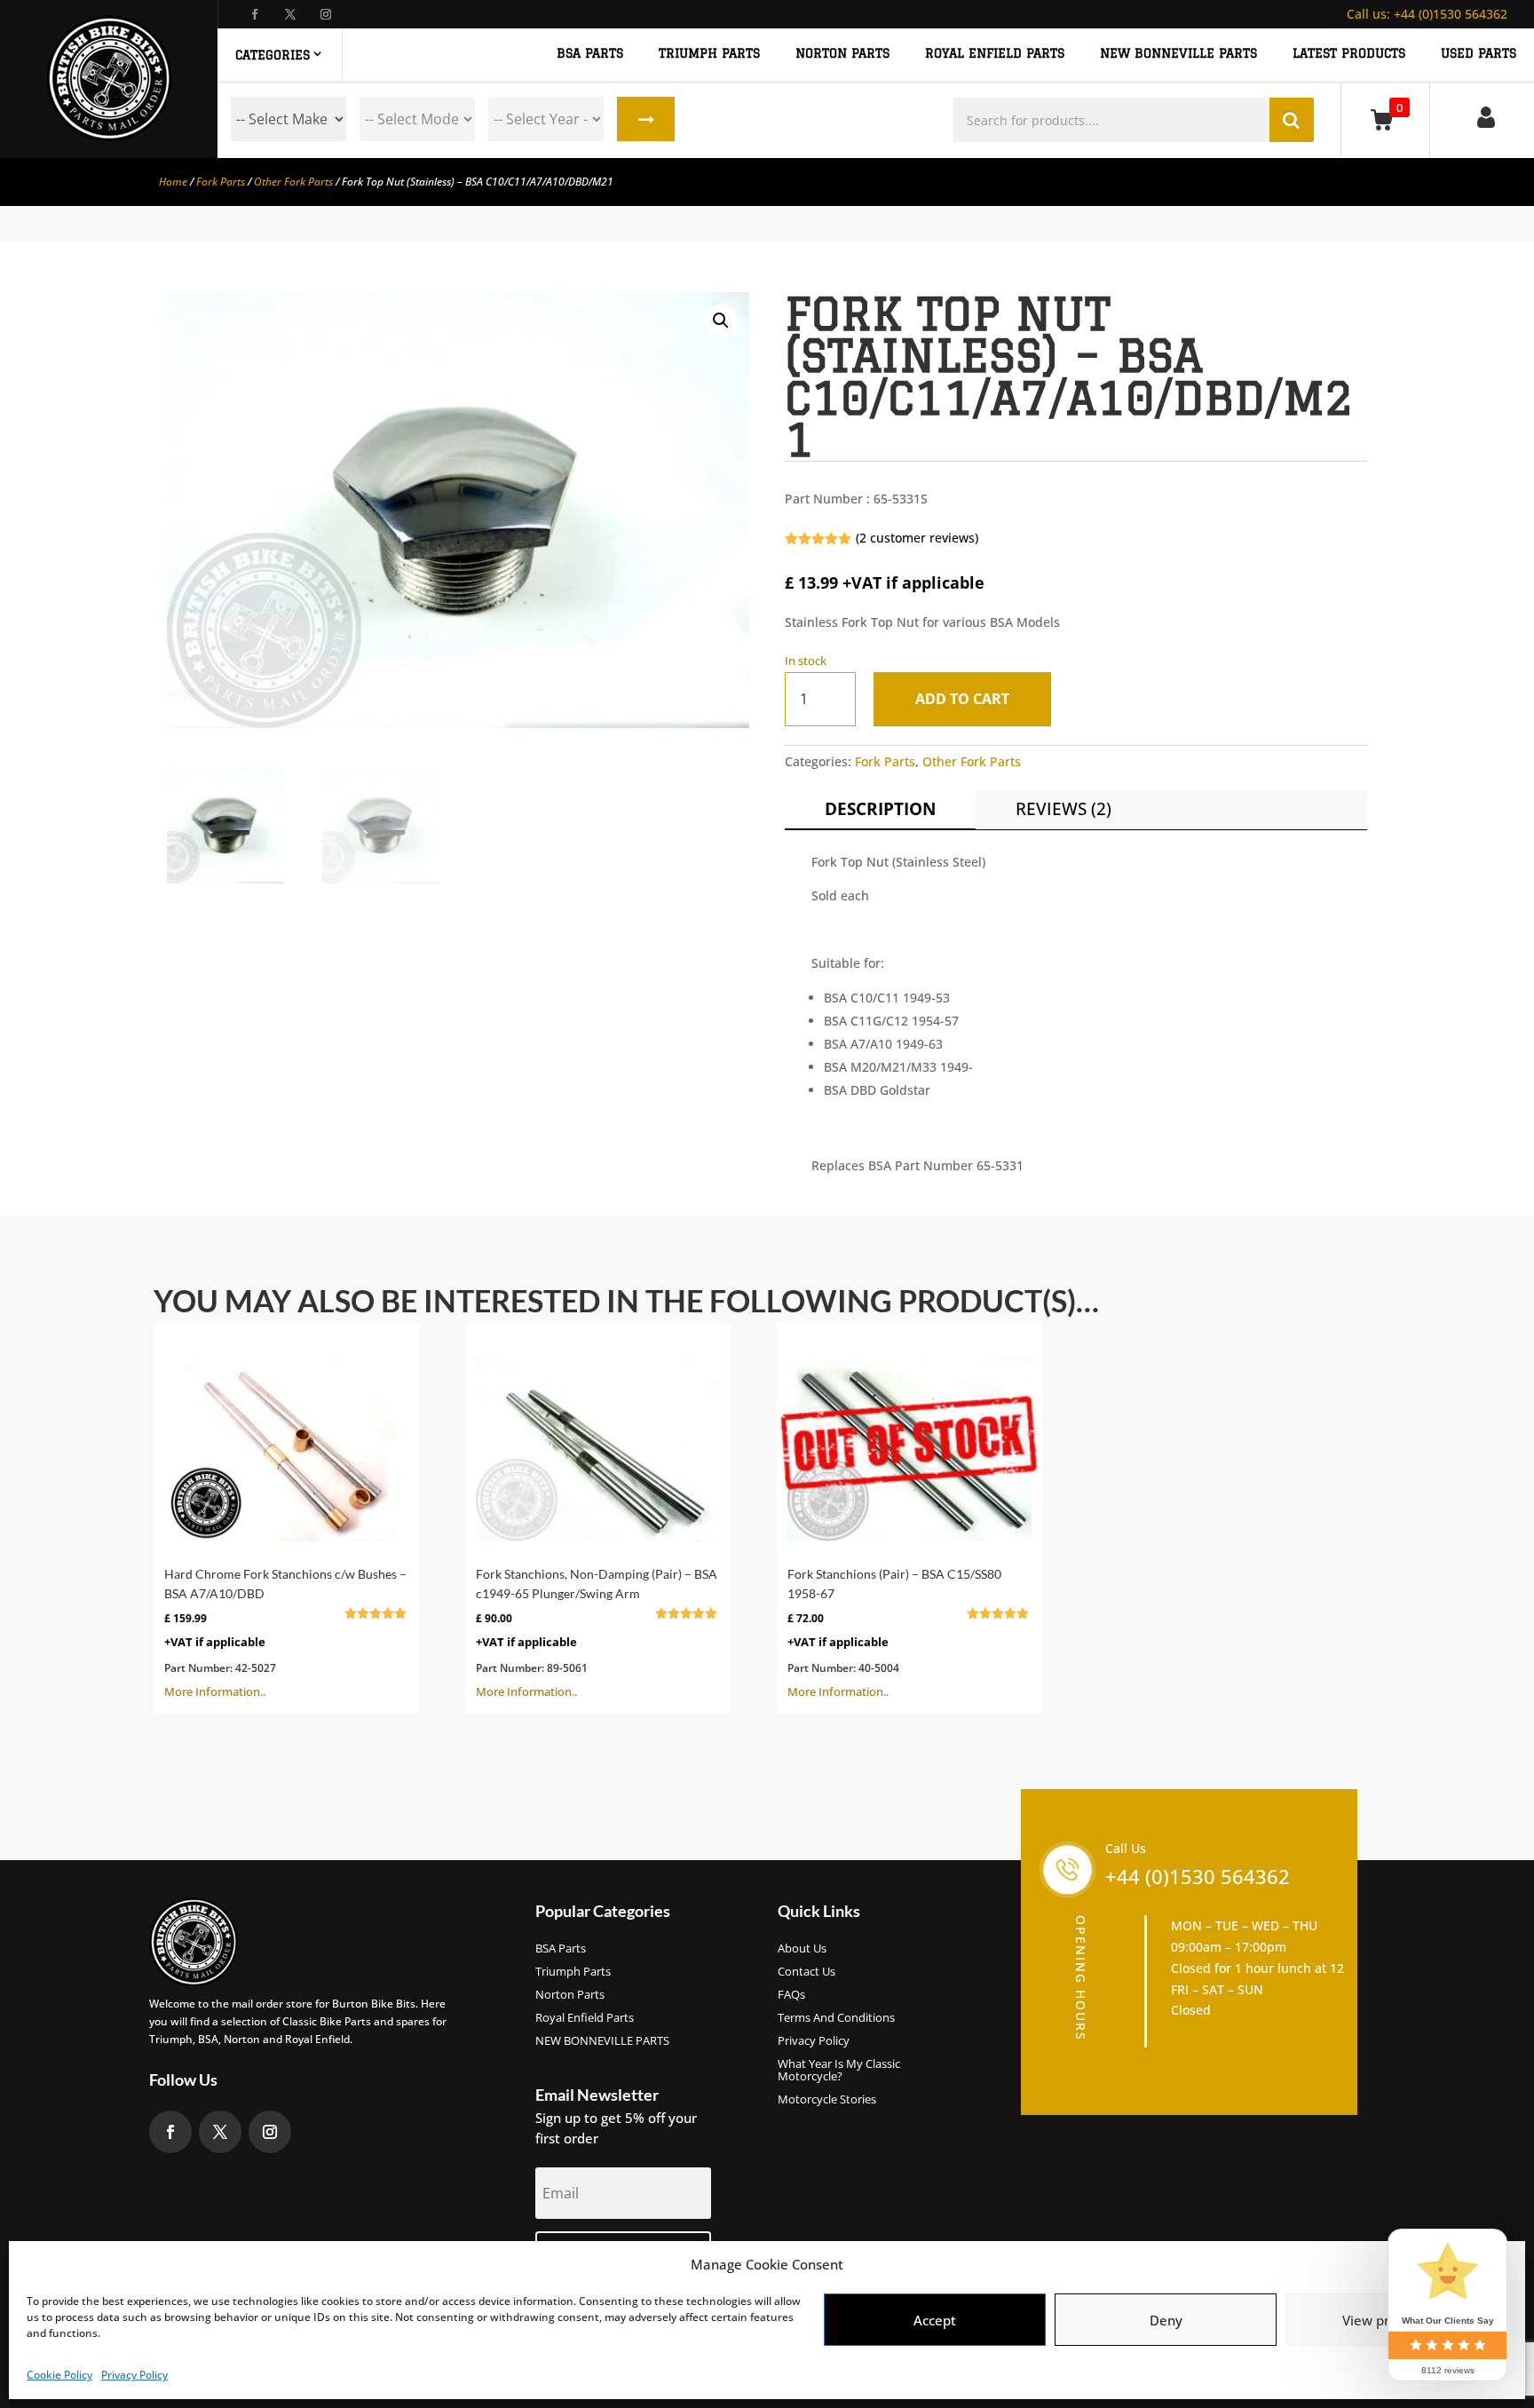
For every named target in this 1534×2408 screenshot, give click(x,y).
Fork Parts (221, 182)
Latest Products (1349, 54)
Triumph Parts (573, 1972)
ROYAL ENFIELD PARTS (995, 54)
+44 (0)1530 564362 (1427, 14)
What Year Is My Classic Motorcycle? (839, 2071)
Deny (1166, 2320)
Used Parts (1479, 54)
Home (173, 182)
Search (646, 119)
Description (880, 809)
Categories (273, 55)
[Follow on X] (290, 14)
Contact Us (807, 1972)
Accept (935, 2320)
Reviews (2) (1064, 809)
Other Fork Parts (293, 182)
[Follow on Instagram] (326, 14)
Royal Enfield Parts (585, 2018)
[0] (1385, 119)
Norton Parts (570, 1995)
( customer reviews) (917, 538)
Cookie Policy (59, 2375)
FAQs (791, 1995)
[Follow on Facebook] (255, 14)
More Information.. (285, 1633)
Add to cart (962, 699)
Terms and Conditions (836, 2018)
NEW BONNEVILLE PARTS (1178, 54)
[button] (721, 321)
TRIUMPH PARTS (709, 54)
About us (802, 1949)
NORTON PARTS (842, 54)
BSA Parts (561, 1949)
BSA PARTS (590, 54)
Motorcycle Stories (827, 2100)
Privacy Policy (134, 2375)
